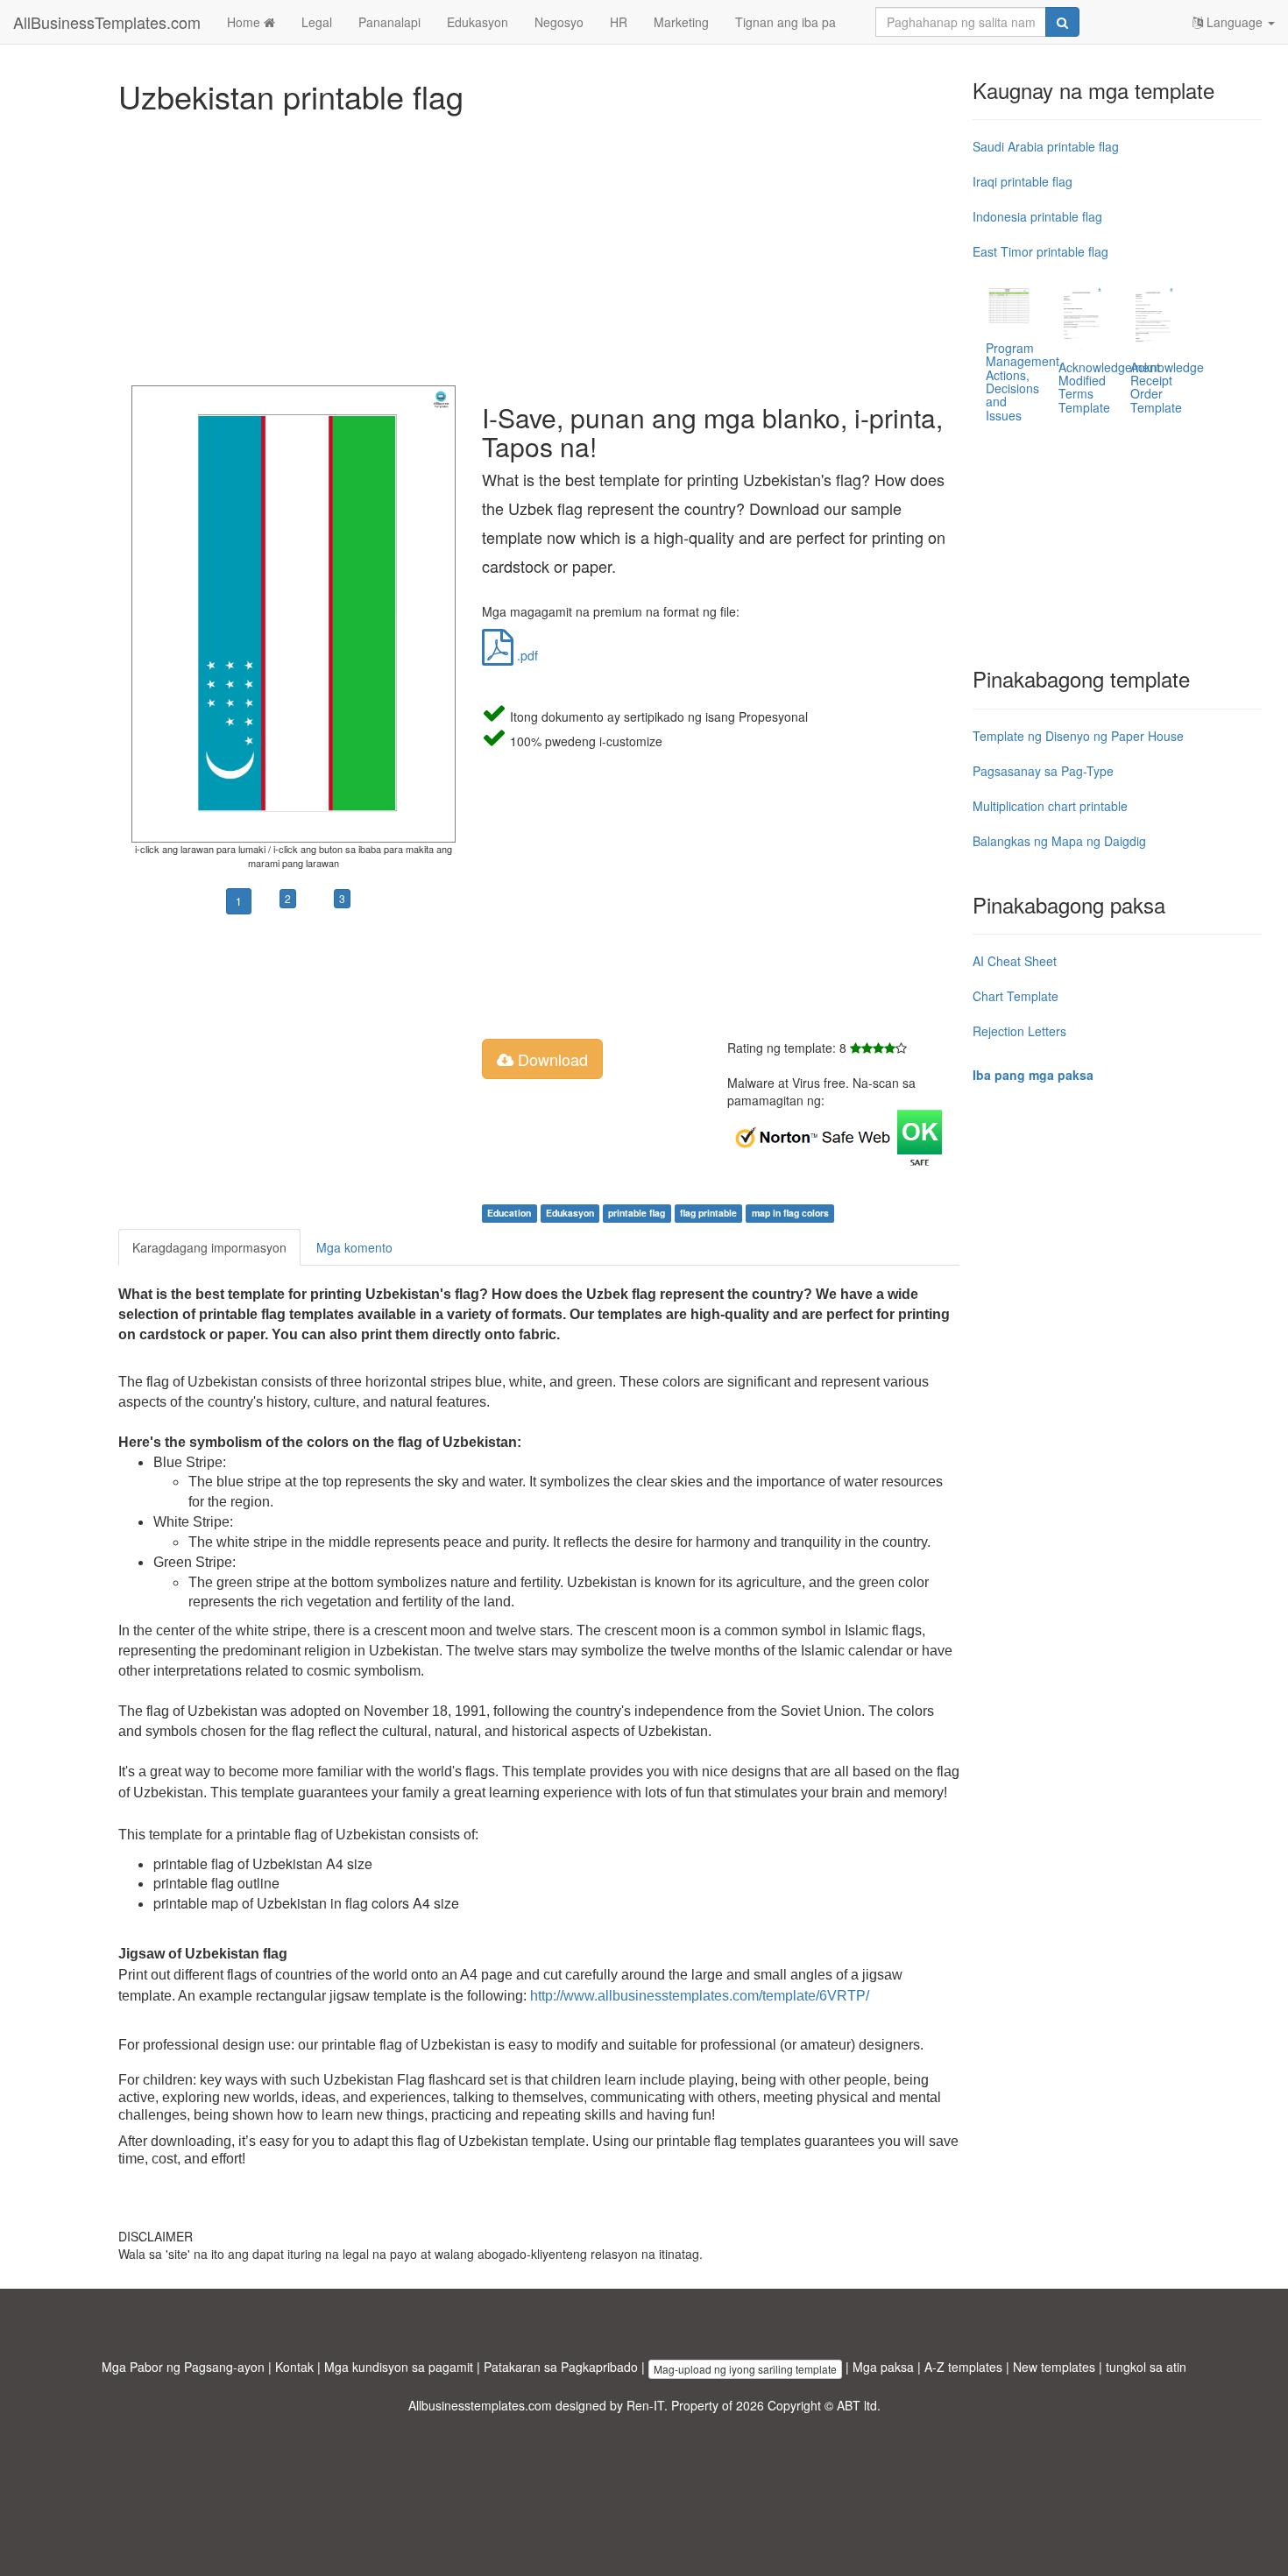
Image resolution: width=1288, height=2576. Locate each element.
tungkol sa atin (1146, 2367)
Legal (317, 22)
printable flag (637, 1213)
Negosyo (559, 22)
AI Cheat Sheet (1015, 961)
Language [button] (1235, 22)
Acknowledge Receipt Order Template (1167, 387)
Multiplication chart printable (1050, 806)
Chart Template (1016, 996)
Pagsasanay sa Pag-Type (1043, 771)
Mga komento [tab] (354, 1247)
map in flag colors (790, 1213)
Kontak (294, 2367)
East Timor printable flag (1040, 251)
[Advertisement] (539, 245)
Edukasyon (478, 22)
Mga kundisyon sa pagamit (399, 2367)
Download (551, 1059)
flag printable (708, 1213)
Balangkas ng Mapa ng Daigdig (1059, 841)
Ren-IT (645, 2405)
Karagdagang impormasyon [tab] (209, 1247)
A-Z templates (963, 2367)
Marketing (681, 22)
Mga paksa (883, 2367)
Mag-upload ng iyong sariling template (745, 2369)
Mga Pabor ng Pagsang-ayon (183, 2367)
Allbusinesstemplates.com (480, 2405)
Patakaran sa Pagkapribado (561, 2367)
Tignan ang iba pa (786, 22)
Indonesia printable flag (1037, 216)
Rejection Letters (1019, 1031)
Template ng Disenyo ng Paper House (1078, 736)
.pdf (526, 655)
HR (619, 22)
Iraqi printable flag (1023, 181)
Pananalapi (389, 22)
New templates (1054, 2367)
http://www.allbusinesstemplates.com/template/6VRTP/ (700, 1996)
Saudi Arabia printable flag (1046, 146)
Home (245, 22)
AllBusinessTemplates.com (107, 22)
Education (509, 1213)
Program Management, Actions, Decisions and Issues (1024, 381)
